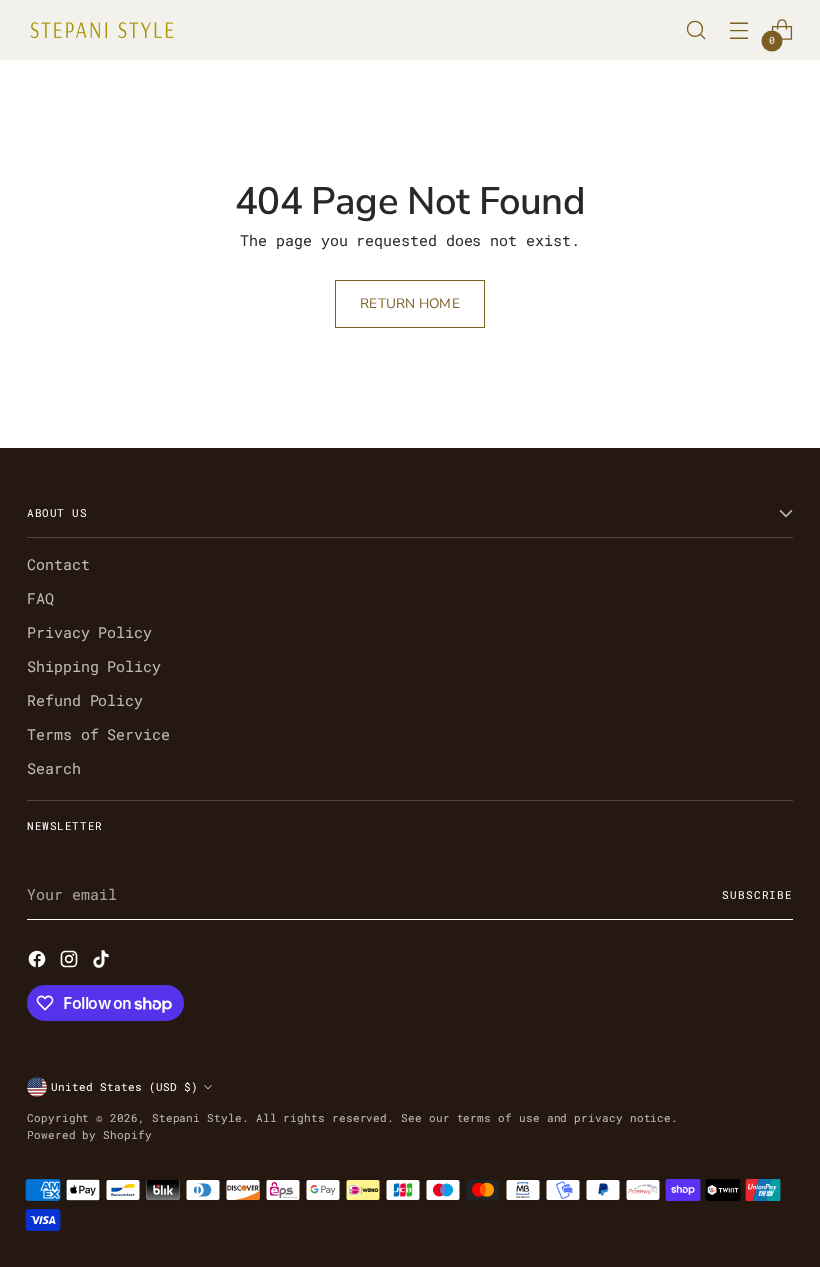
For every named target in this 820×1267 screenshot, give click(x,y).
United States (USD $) (124, 1086)
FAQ (40, 598)
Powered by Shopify (89, 1134)
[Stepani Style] (102, 30)
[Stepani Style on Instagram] (71, 962)
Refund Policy (85, 700)
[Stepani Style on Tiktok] (103, 962)
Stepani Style (197, 1117)
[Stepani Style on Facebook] (39, 962)
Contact (58, 564)
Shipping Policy (94, 666)
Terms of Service (98, 734)
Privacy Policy (89, 632)
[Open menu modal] (739, 30)
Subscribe (757, 894)
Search (54, 768)
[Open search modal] (696, 30)
